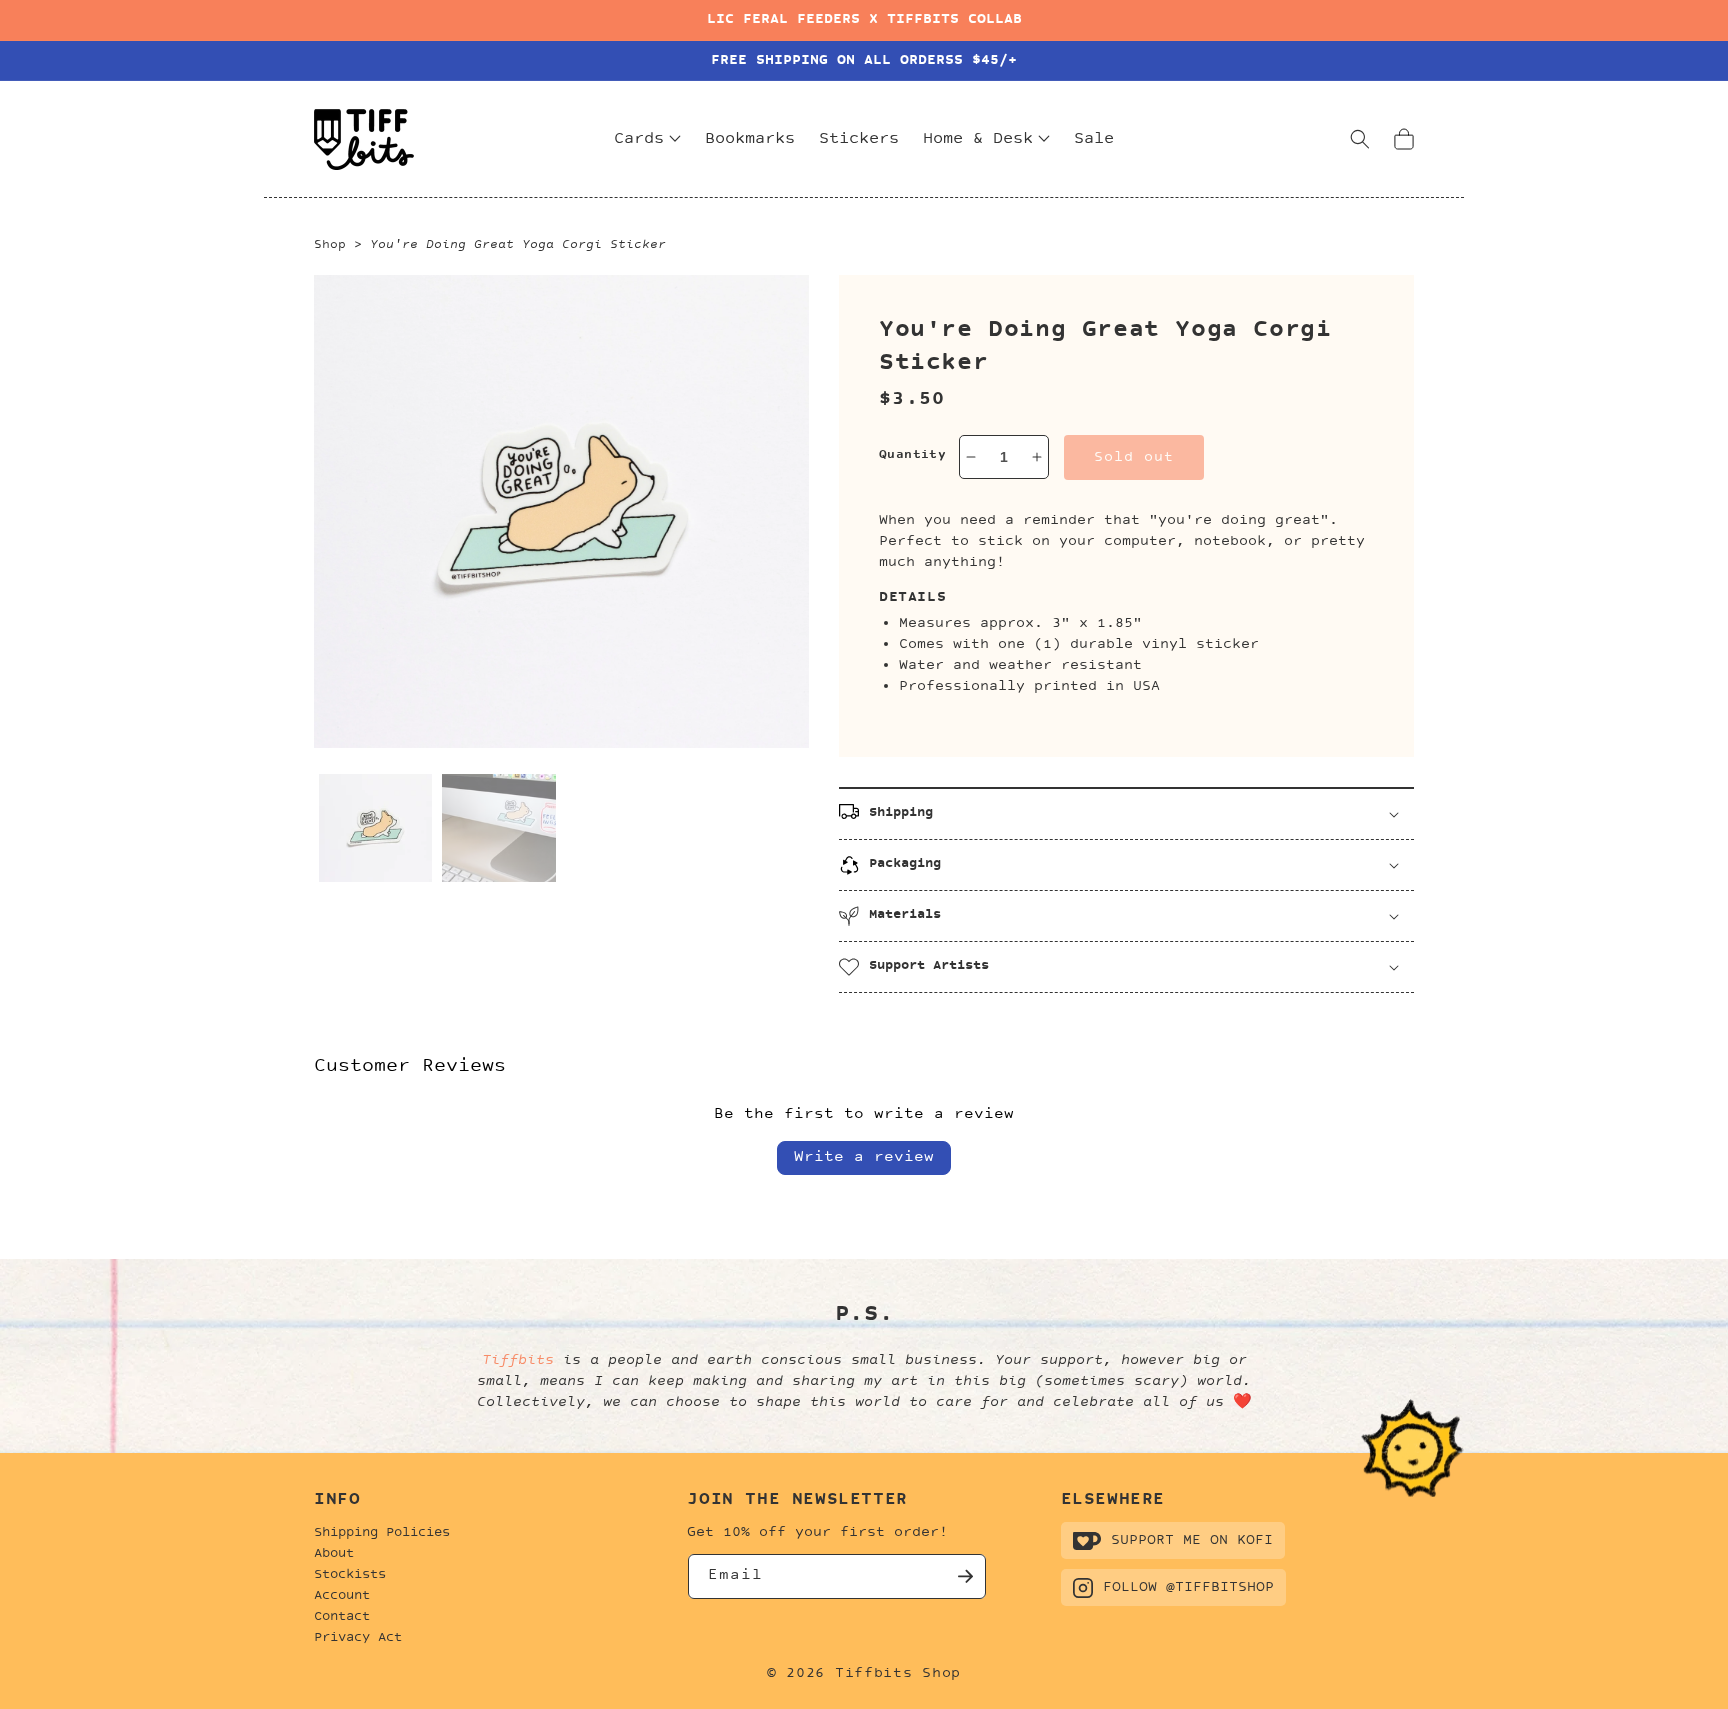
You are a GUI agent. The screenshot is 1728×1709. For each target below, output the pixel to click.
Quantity (912, 455)
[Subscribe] (964, 1576)
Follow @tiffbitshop (1188, 1587)
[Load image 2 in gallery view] (498, 829)
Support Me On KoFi (1192, 1540)
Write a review (864, 1157)
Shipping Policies (382, 1533)
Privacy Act (358, 1638)
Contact (342, 1617)
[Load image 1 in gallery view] (375, 829)
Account (342, 1596)
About (334, 1554)
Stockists (350, 1575)
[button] (1360, 139)
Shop (330, 245)
